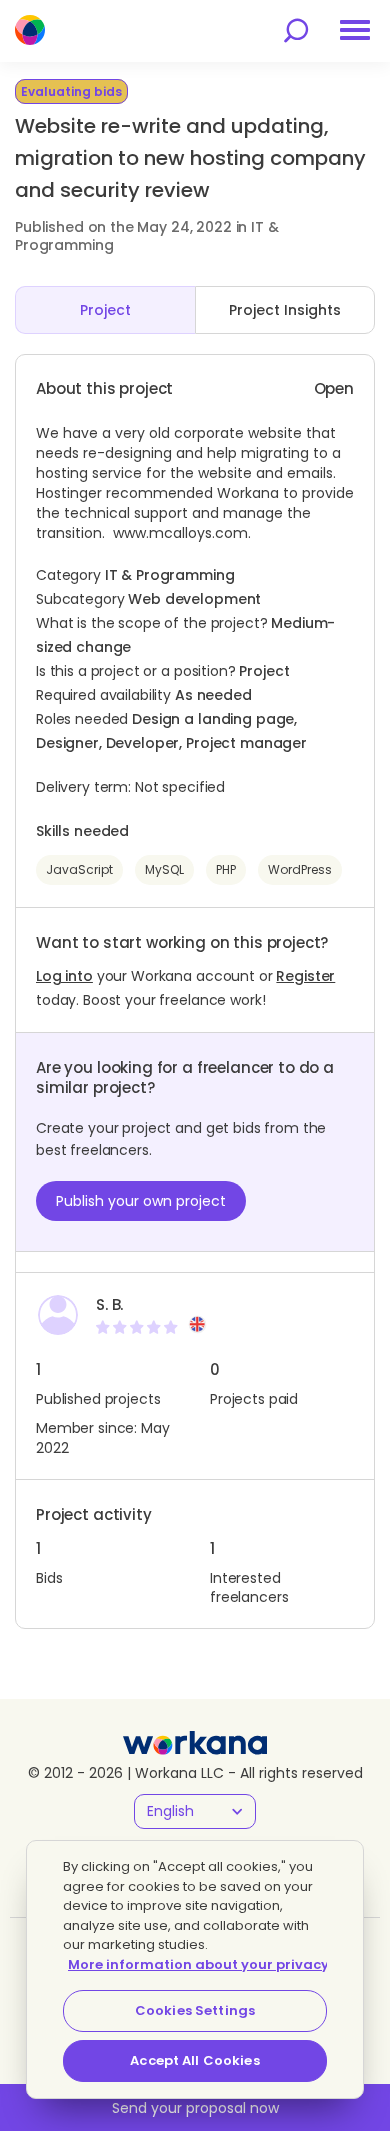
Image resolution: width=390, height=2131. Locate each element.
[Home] (30, 30)
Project (105, 310)
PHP (226, 869)
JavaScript (79, 869)
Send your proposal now (195, 2108)
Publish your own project (141, 1201)
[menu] (355, 30)
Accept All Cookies (194, 2060)
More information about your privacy (198, 1964)
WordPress (300, 869)
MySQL (164, 869)
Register (305, 976)
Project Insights (285, 310)
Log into (64, 976)
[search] (296, 30)
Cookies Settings (195, 2010)
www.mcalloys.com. (182, 533)
